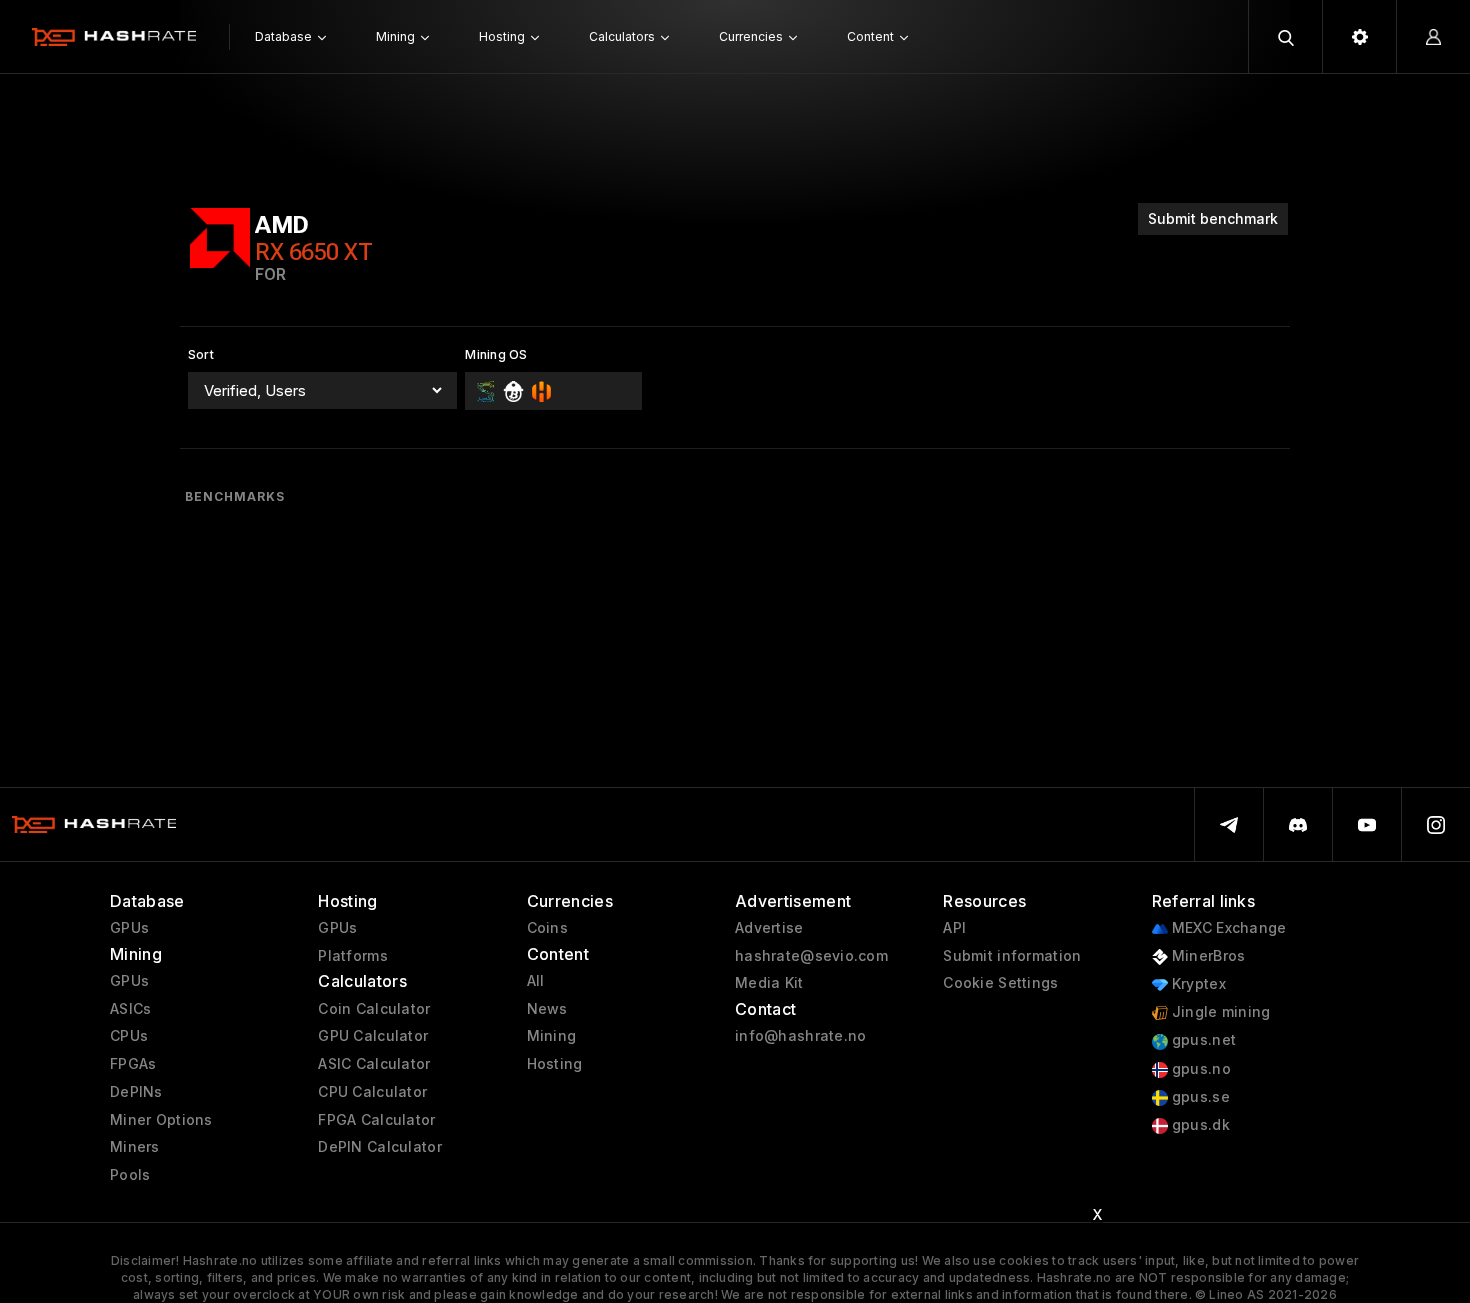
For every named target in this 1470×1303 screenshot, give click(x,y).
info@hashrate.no (800, 1036)
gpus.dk (1199, 1125)
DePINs (136, 1092)
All (536, 981)
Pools (130, 1175)
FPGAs (133, 1064)
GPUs (129, 928)
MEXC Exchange (1227, 928)
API (954, 928)
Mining (552, 1036)
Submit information (1012, 956)
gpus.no (1199, 1069)
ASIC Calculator (374, 1064)
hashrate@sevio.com (811, 956)
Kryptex (1197, 984)
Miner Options (161, 1120)
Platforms (353, 956)
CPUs (129, 1036)
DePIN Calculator (379, 1147)
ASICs (130, 1009)
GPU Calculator (373, 1036)
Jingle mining (1219, 1012)
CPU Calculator (372, 1092)
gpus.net (1202, 1040)
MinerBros (1207, 956)
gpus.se (1199, 1097)
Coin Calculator (374, 1009)
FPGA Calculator (376, 1120)
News (547, 1009)
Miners (135, 1147)
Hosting (555, 1064)
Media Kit (769, 983)
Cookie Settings (1000, 983)
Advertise (769, 928)
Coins (547, 928)
